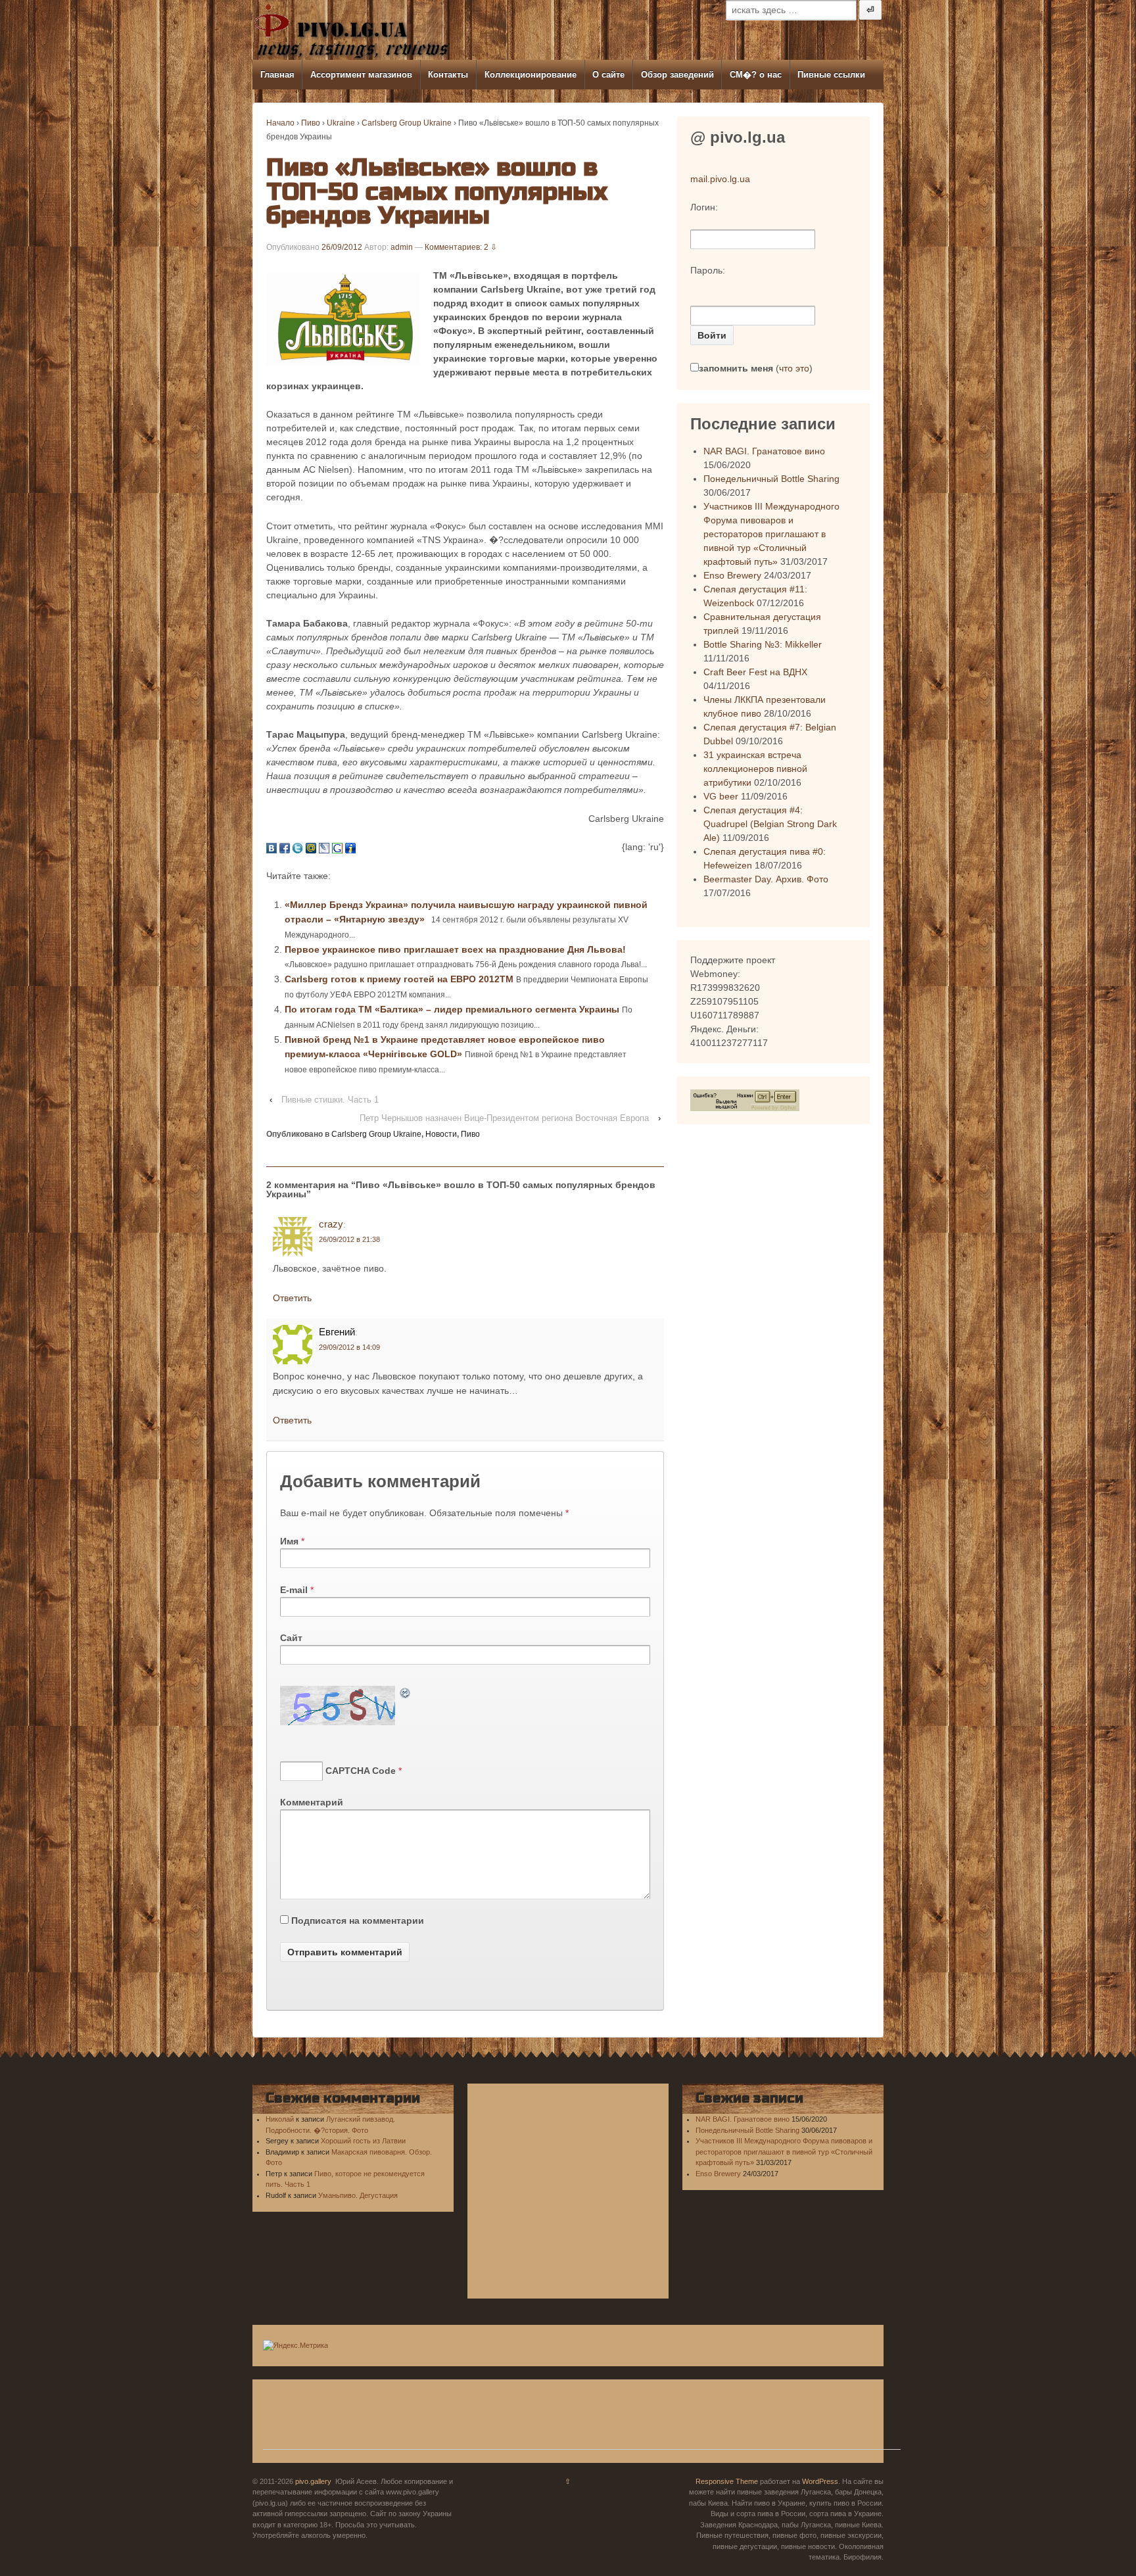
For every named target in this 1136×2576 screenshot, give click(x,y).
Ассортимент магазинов (361, 75)
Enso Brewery (732, 575)
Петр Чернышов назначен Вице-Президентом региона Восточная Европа (504, 1118)
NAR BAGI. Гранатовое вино (764, 451)
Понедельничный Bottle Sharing (771, 479)
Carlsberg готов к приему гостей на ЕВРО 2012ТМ (400, 979)
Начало (280, 123)
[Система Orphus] (745, 1099)
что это (794, 368)
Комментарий (312, 1802)
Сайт (291, 1638)
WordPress (820, 2481)
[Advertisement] (582, 2420)
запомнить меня (736, 368)
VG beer (721, 796)
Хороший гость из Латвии (363, 2141)
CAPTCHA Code (361, 1771)
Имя (289, 1541)
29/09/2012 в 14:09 (349, 1347)
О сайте (608, 75)
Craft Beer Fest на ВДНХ (755, 672)
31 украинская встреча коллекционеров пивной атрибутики (755, 769)
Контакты (448, 75)
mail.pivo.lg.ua (720, 179)
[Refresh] (406, 1692)
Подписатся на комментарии (358, 1920)
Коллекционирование (531, 75)
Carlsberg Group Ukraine (407, 123)
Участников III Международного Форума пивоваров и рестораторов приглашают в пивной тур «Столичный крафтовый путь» (771, 534)
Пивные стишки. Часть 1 (330, 1100)
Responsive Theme (727, 2481)
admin (402, 247)
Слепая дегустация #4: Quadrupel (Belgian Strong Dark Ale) (770, 824)
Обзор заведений (677, 75)
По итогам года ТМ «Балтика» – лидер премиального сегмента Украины (453, 1009)
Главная (277, 75)
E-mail (294, 1590)
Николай (280, 2119)
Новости (441, 1134)
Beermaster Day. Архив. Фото (766, 879)
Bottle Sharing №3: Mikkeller (763, 644)
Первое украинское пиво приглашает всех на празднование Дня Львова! (455, 949)
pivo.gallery (313, 2481)
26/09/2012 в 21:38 (349, 1239)
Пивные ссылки (831, 75)
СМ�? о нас (756, 75)
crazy (331, 1224)
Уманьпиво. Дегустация (358, 2195)
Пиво (311, 123)
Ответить (292, 1298)
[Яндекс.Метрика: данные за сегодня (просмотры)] (296, 2346)
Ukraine (341, 123)
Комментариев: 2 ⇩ (461, 247)
